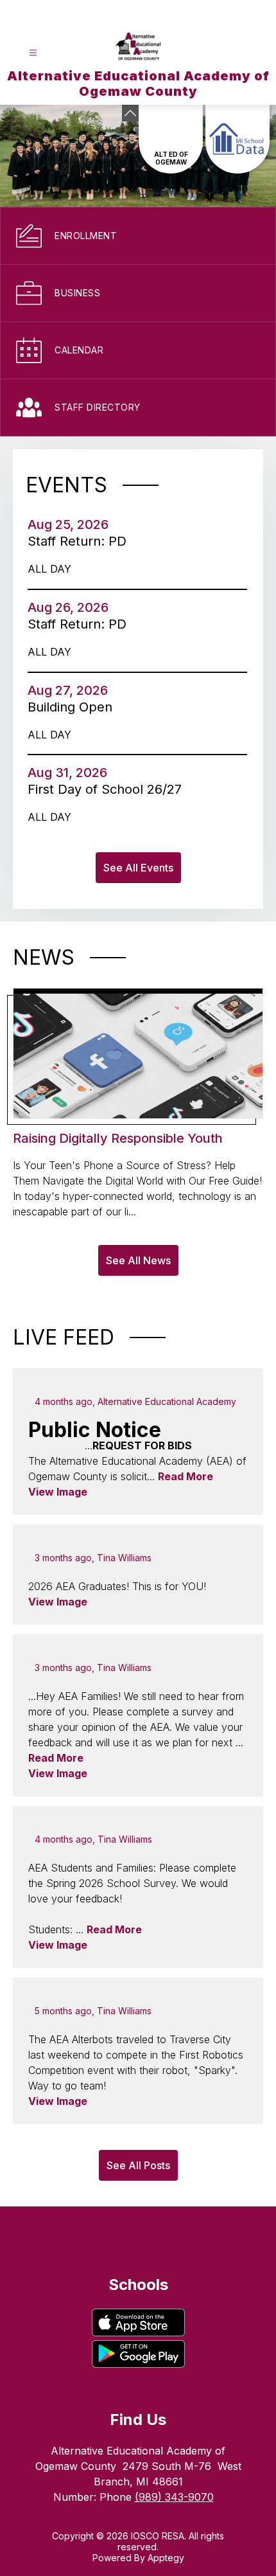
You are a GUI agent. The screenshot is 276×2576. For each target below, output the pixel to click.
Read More (185, 1476)
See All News (138, 1260)
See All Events (138, 868)
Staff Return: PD (81, 541)
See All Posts (138, 2165)
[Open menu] (33, 53)
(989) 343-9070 (174, 2497)
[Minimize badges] (130, 113)
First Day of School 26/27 (108, 789)
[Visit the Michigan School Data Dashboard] (237, 139)
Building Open (74, 707)
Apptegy (166, 2558)
